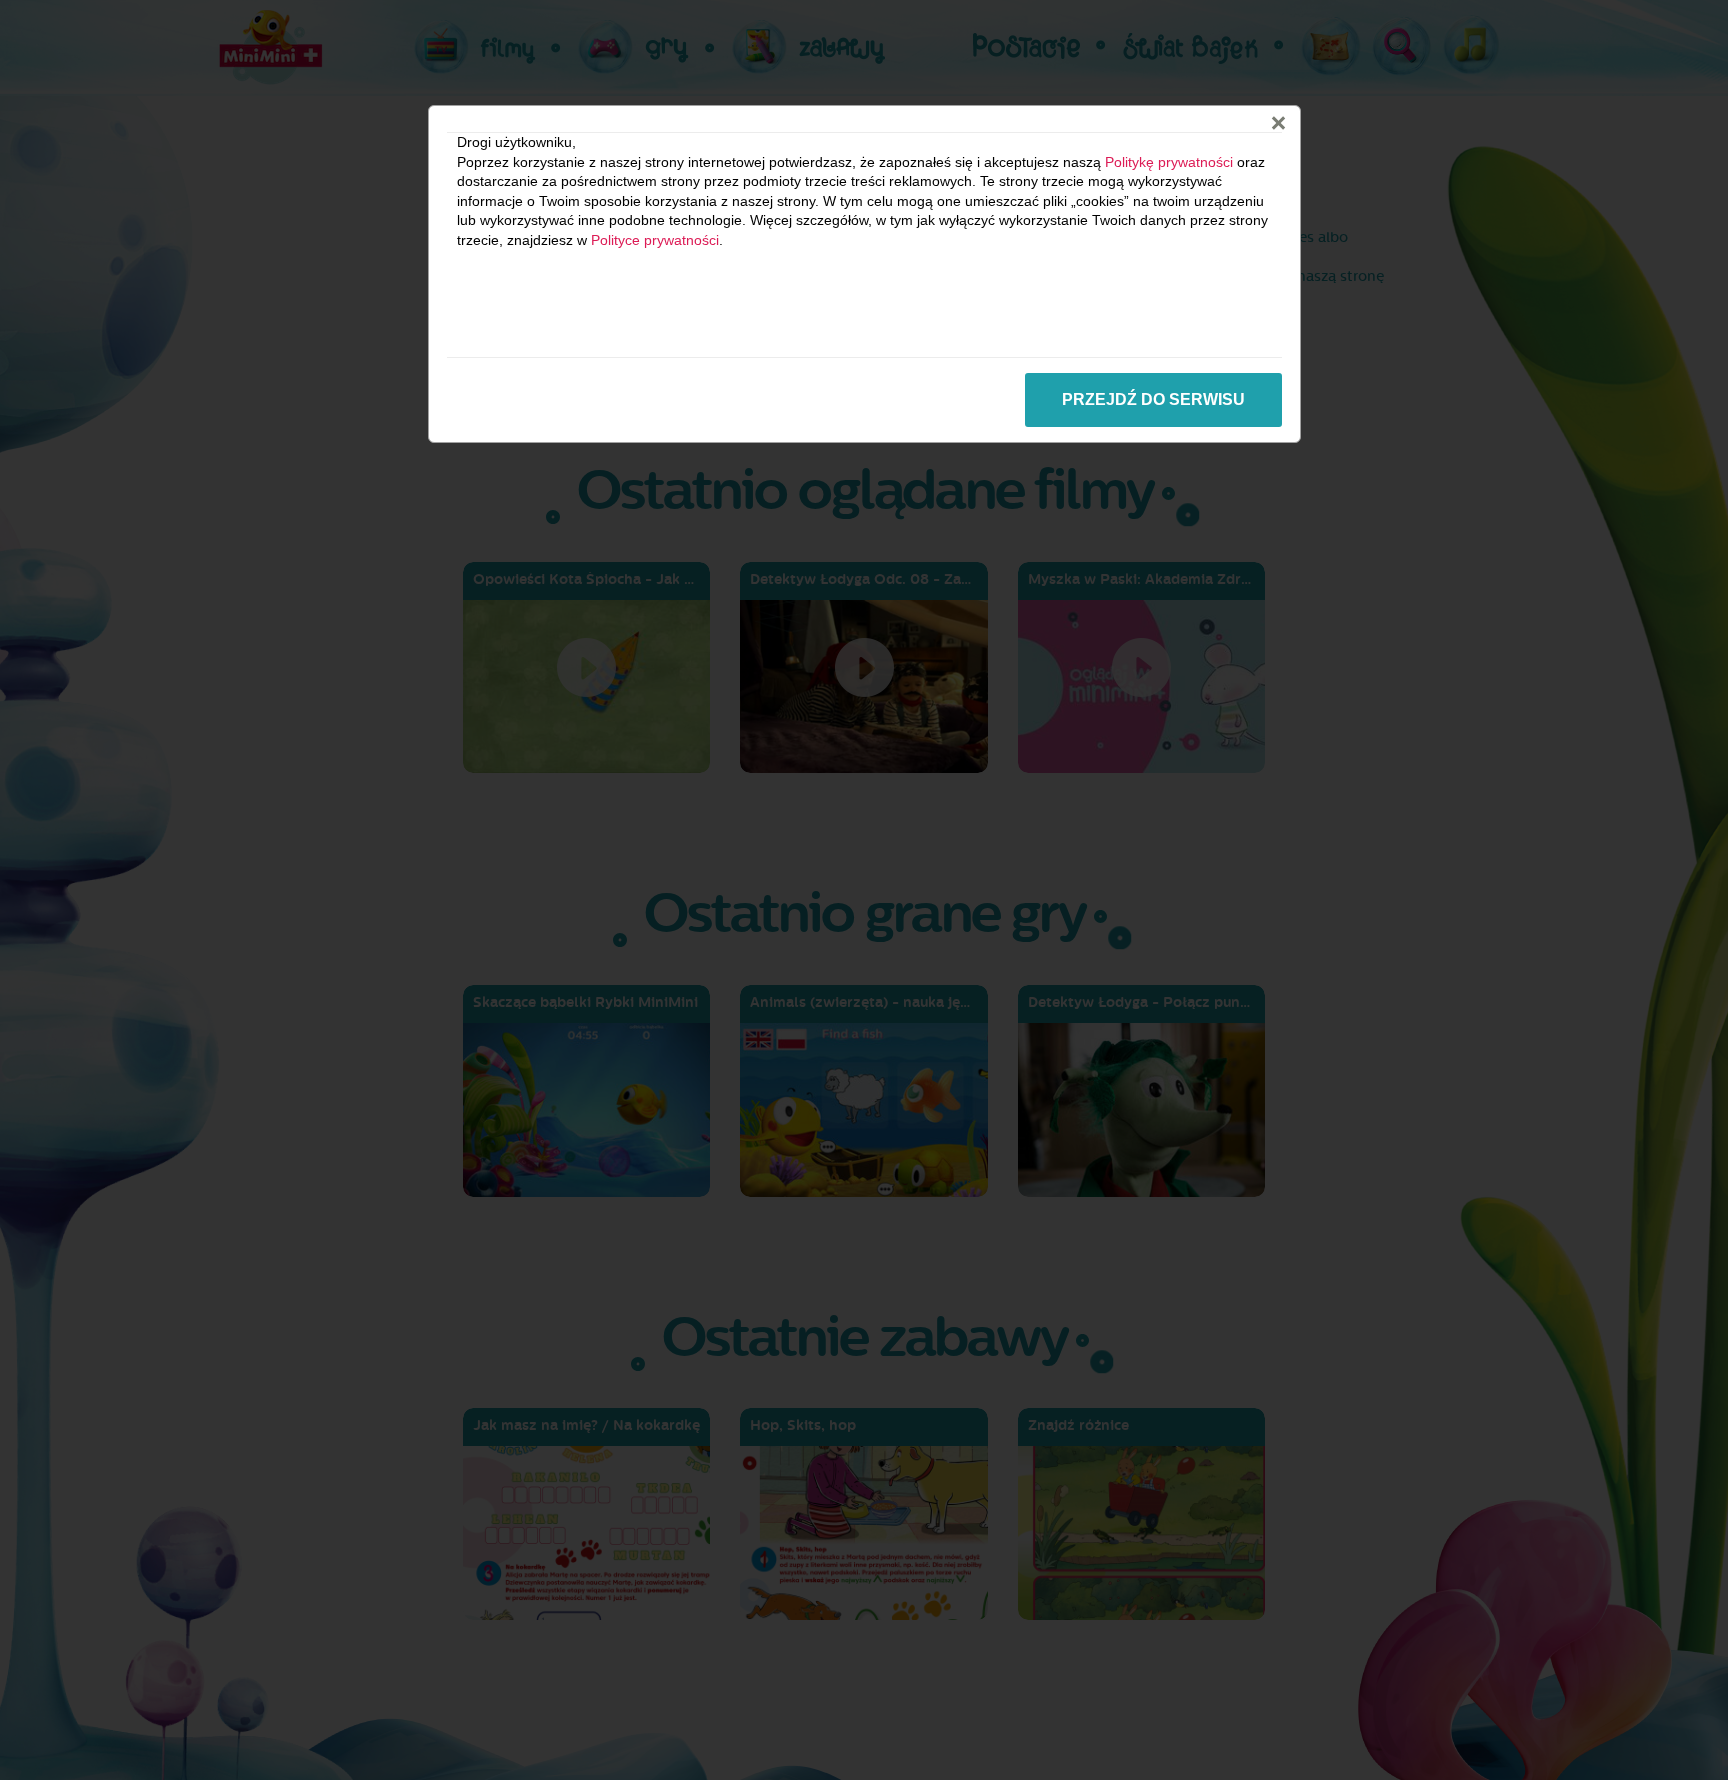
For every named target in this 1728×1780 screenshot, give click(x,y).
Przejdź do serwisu (1153, 399)
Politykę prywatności (1169, 162)
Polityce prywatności (655, 240)
